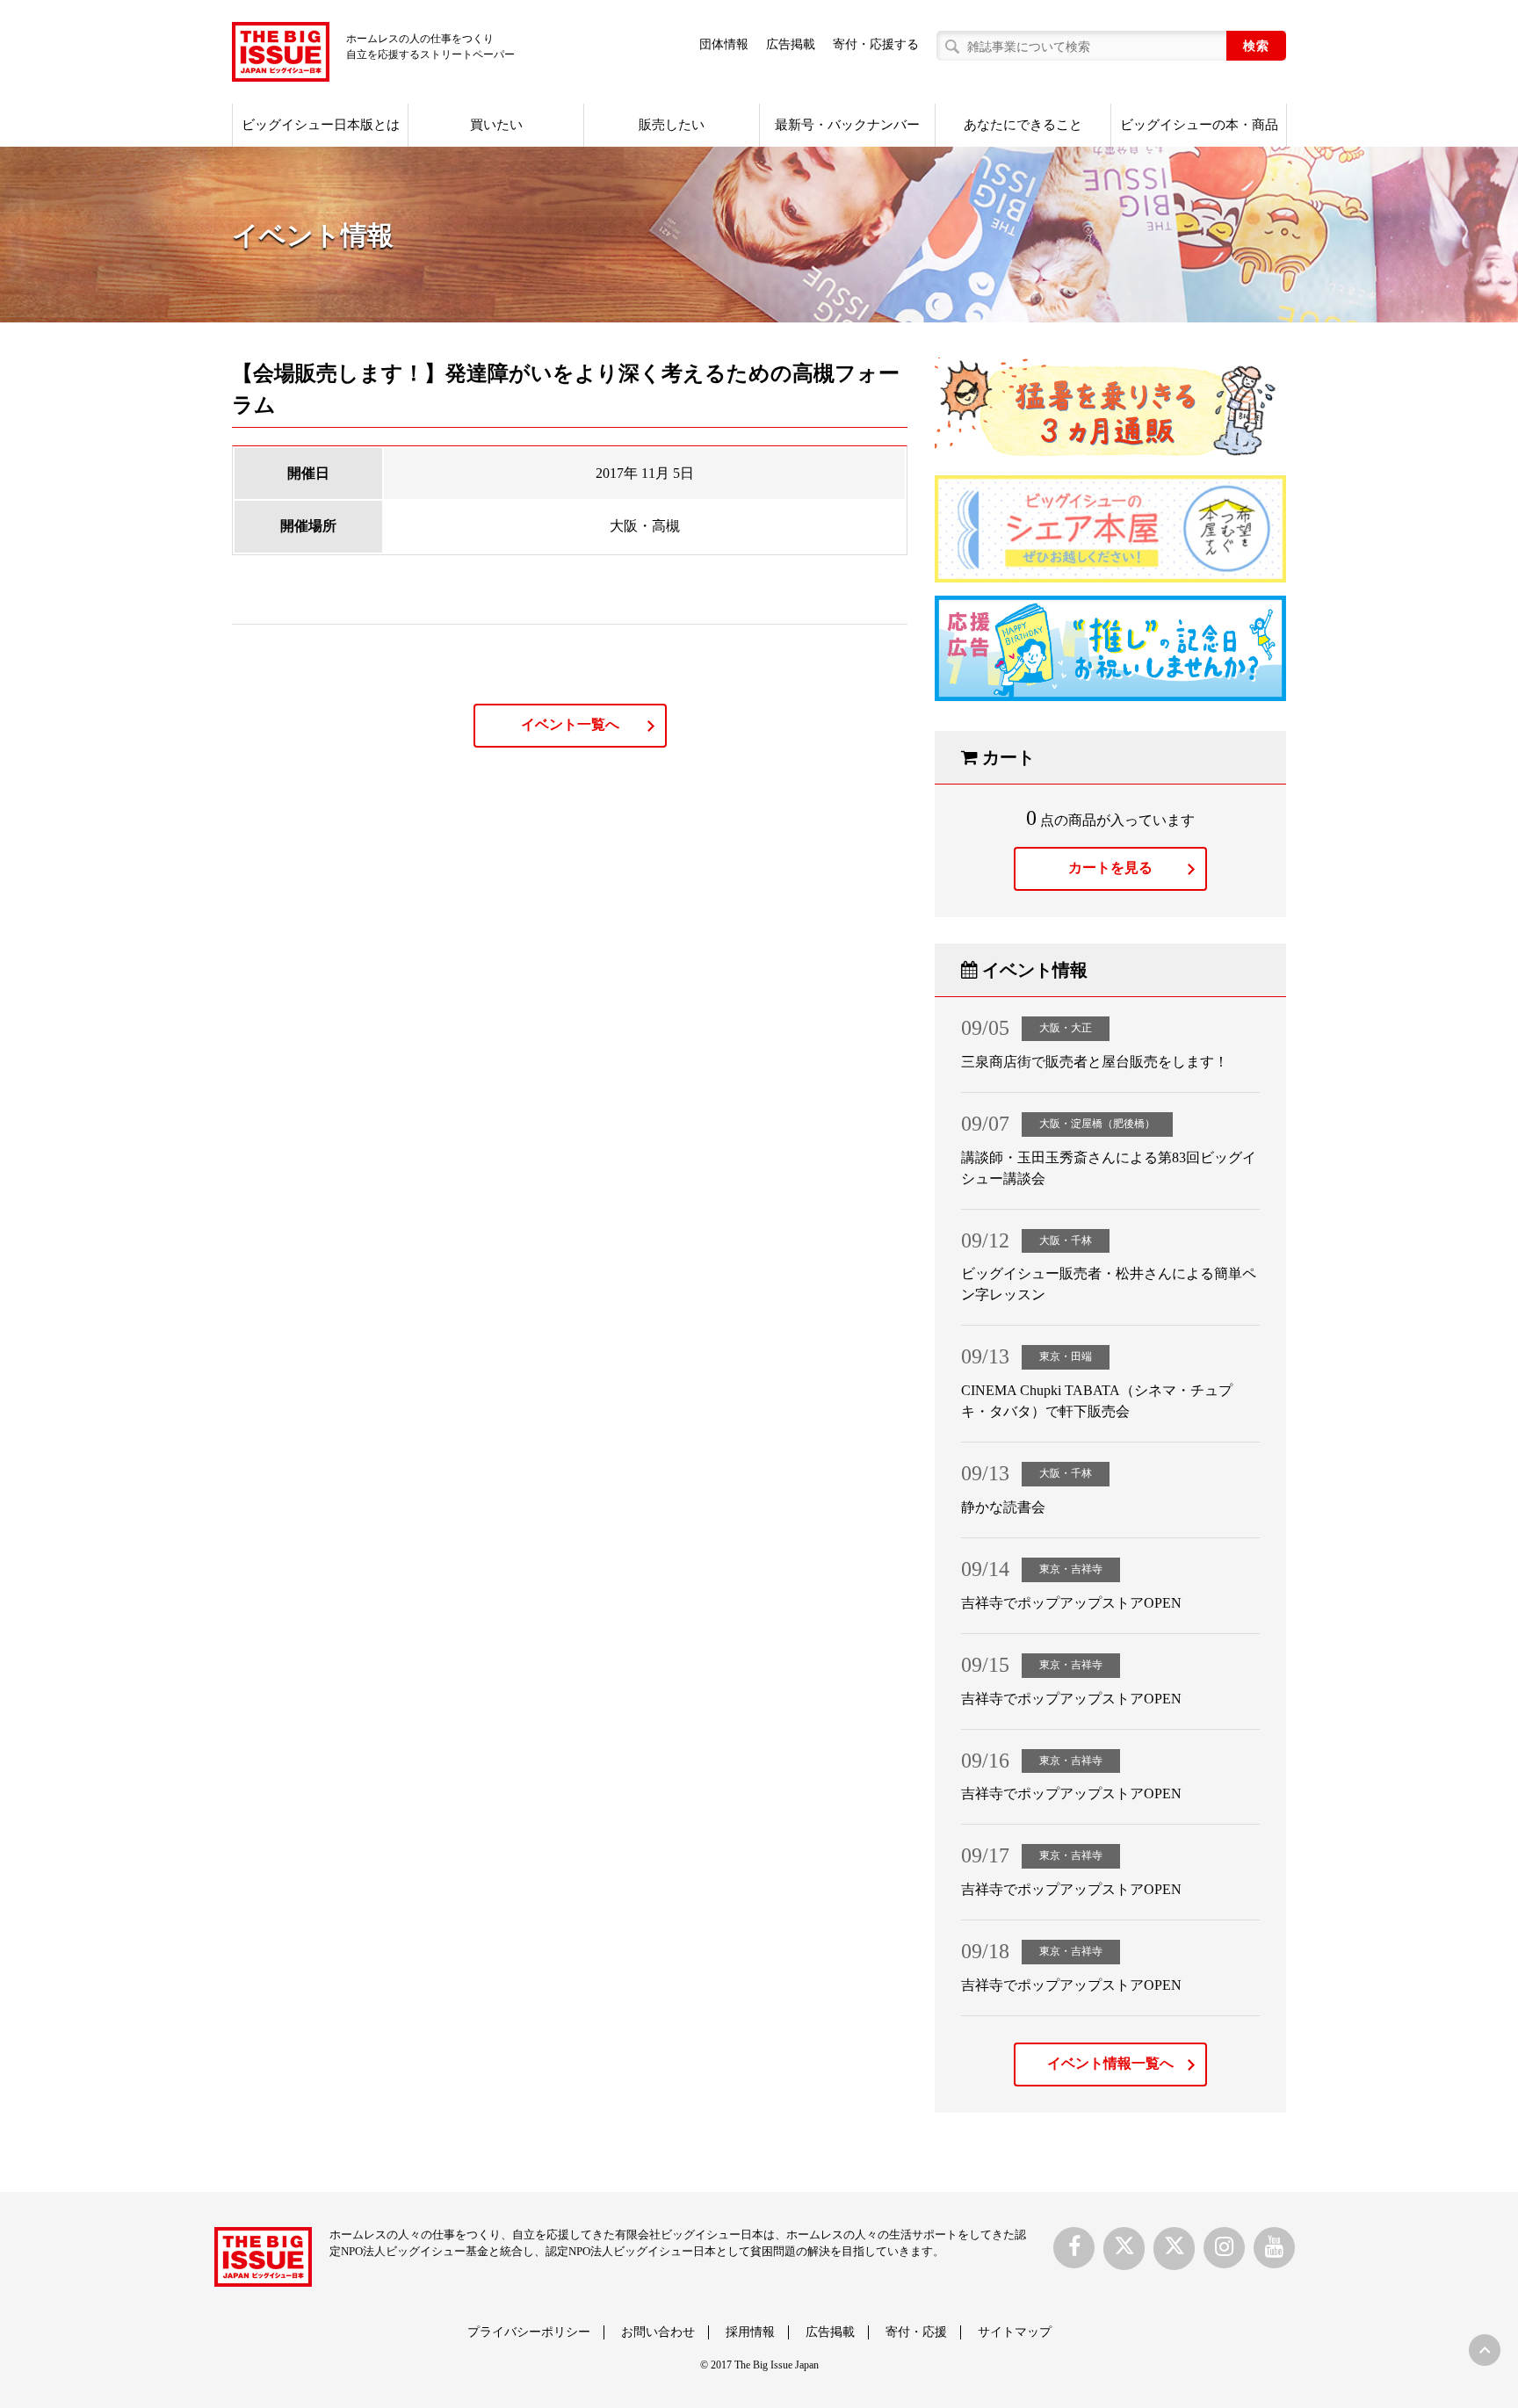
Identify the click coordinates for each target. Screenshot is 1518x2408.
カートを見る (1110, 868)
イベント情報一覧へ (1110, 2063)
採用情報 (750, 2332)
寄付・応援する (876, 44)
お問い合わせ (658, 2332)
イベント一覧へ (570, 724)
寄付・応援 (916, 2332)
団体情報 (724, 44)
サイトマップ (1015, 2332)
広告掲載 (791, 44)
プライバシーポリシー (529, 2332)
